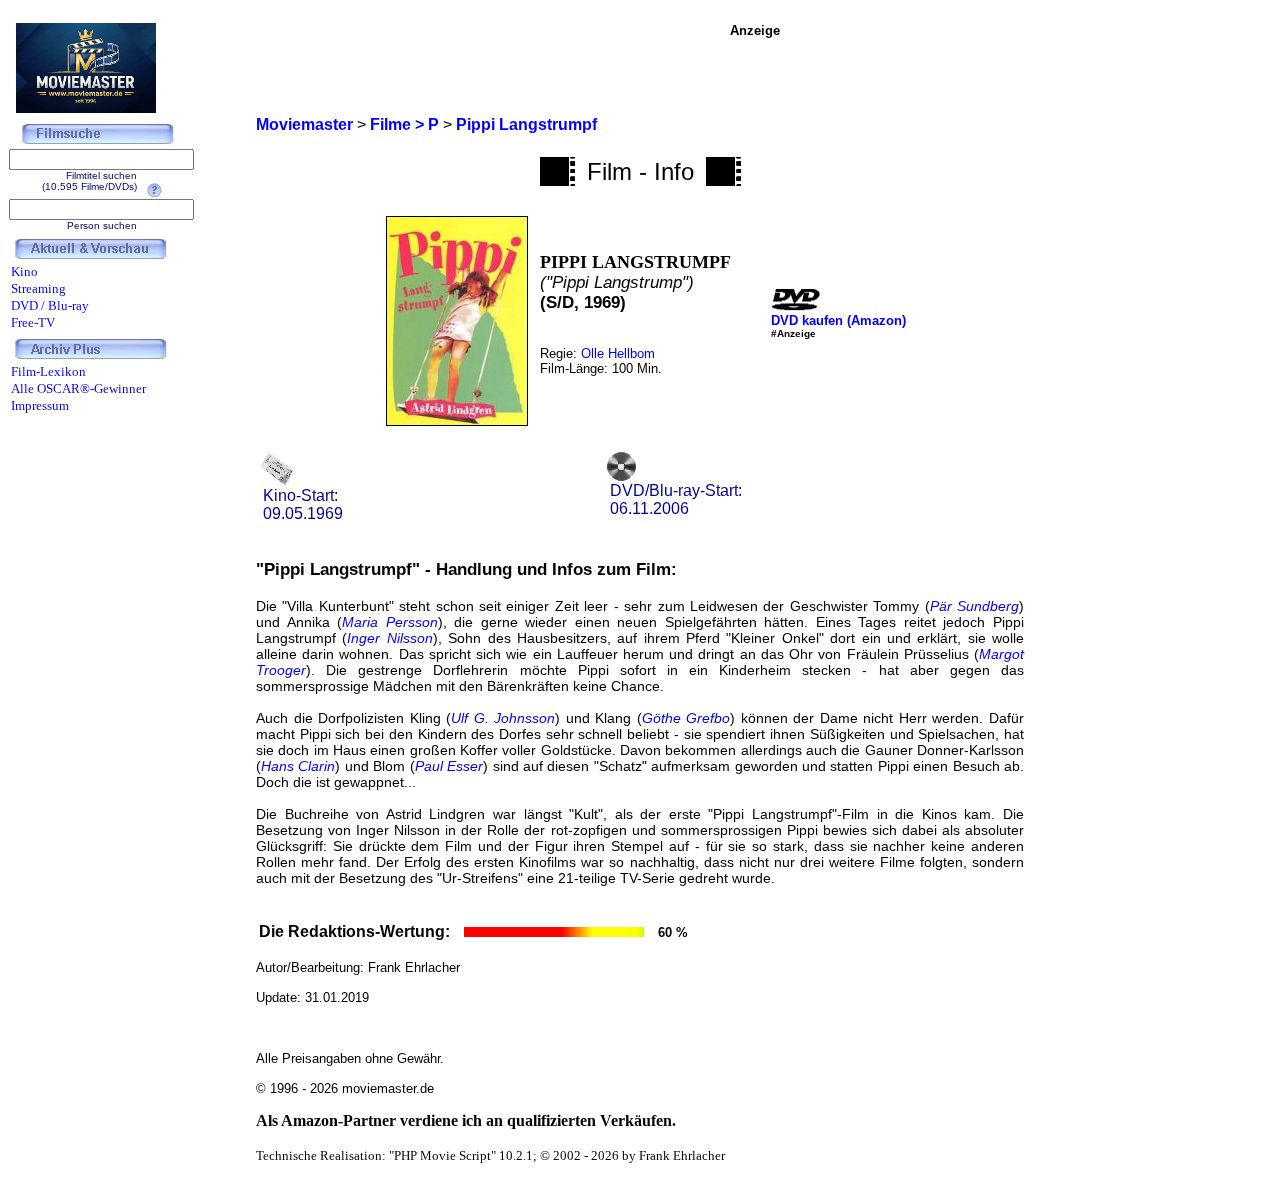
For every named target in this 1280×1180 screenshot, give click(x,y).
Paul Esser (449, 766)
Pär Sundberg (974, 606)
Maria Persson (390, 622)
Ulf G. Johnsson (503, 718)
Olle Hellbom (618, 353)
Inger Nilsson (389, 638)
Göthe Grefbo (686, 718)
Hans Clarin (298, 766)
